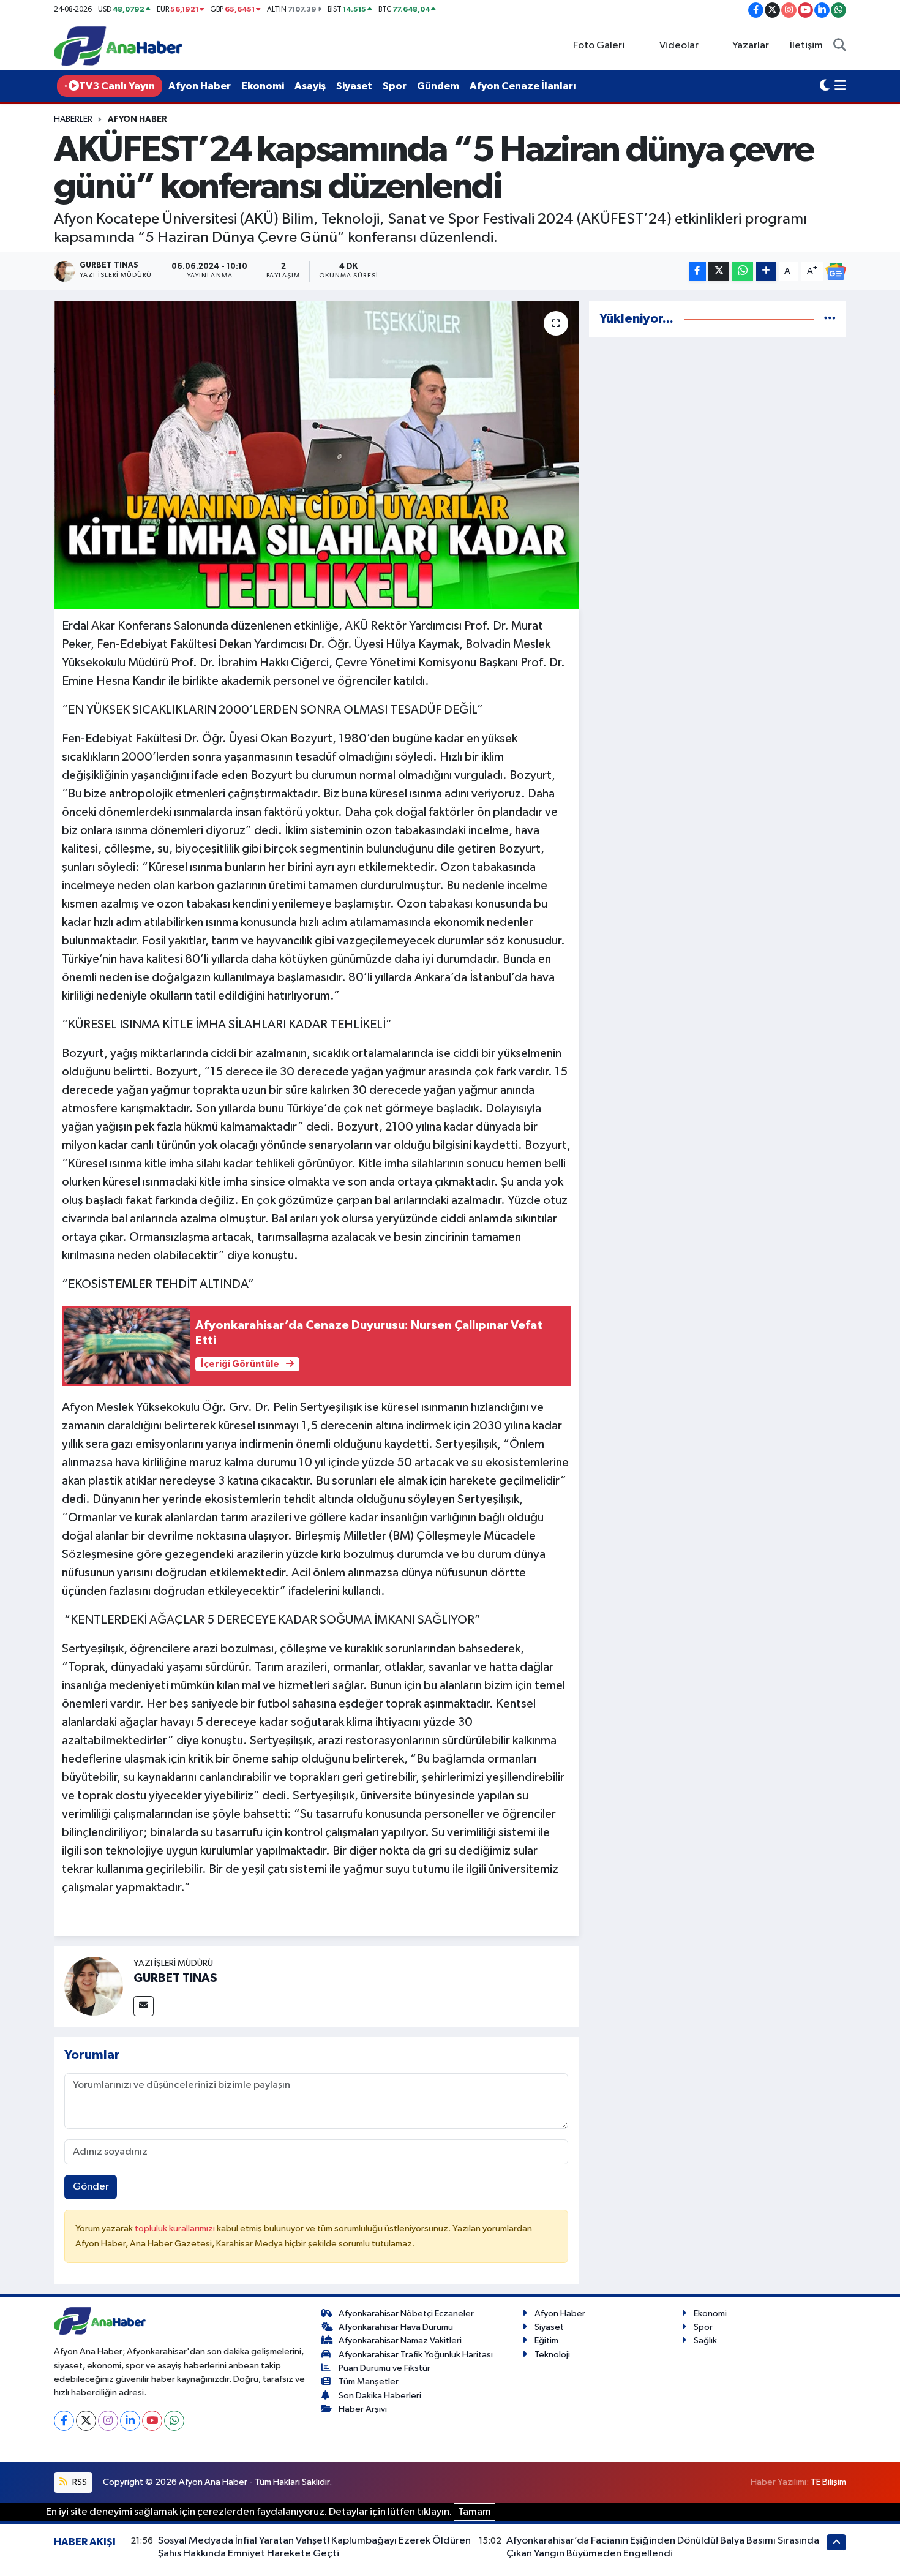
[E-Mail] (144, 2006)
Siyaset (354, 86)
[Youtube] (152, 2421)
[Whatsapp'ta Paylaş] (742, 272)
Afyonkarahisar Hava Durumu (396, 2327)
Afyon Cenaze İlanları (523, 86)
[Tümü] (830, 319)
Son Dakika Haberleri (380, 2396)
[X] (86, 2421)
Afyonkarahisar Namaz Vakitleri (400, 2341)
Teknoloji (552, 2355)
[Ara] (840, 46)
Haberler (73, 119)
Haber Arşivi (363, 2409)
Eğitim (546, 2341)
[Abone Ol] (836, 271)
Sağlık (705, 2341)
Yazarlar (751, 46)
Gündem (438, 86)
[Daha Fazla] (766, 272)
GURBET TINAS (175, 1978)
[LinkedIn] (130, 2421)
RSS (79, 2482)
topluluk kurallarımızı (176, 2228)
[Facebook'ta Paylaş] (697, 272)
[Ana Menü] (840, 86)
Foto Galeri (599, 46)
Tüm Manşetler (369, 2382)
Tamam (474, 2512)
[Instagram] (108, 2421)
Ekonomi (263, 86)
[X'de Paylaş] (719, 272)
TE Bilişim (828, 2482)
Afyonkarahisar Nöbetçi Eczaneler (406, 2314)
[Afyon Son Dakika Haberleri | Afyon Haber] (118, 46)
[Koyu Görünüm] (825, 86)
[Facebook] (64, 2421)
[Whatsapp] (174, 2421)
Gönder (91, 2187)
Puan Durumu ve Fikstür (384, 2368)
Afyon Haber (200, 86)
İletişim (806, 46)
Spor (395, 86)
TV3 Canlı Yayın (117, 86)
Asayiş (310, 86)
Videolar (679, 46)
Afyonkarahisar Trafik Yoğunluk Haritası (416, 2355)
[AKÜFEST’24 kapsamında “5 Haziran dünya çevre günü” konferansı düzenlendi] (316, 454)
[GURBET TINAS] (94, 1986)
